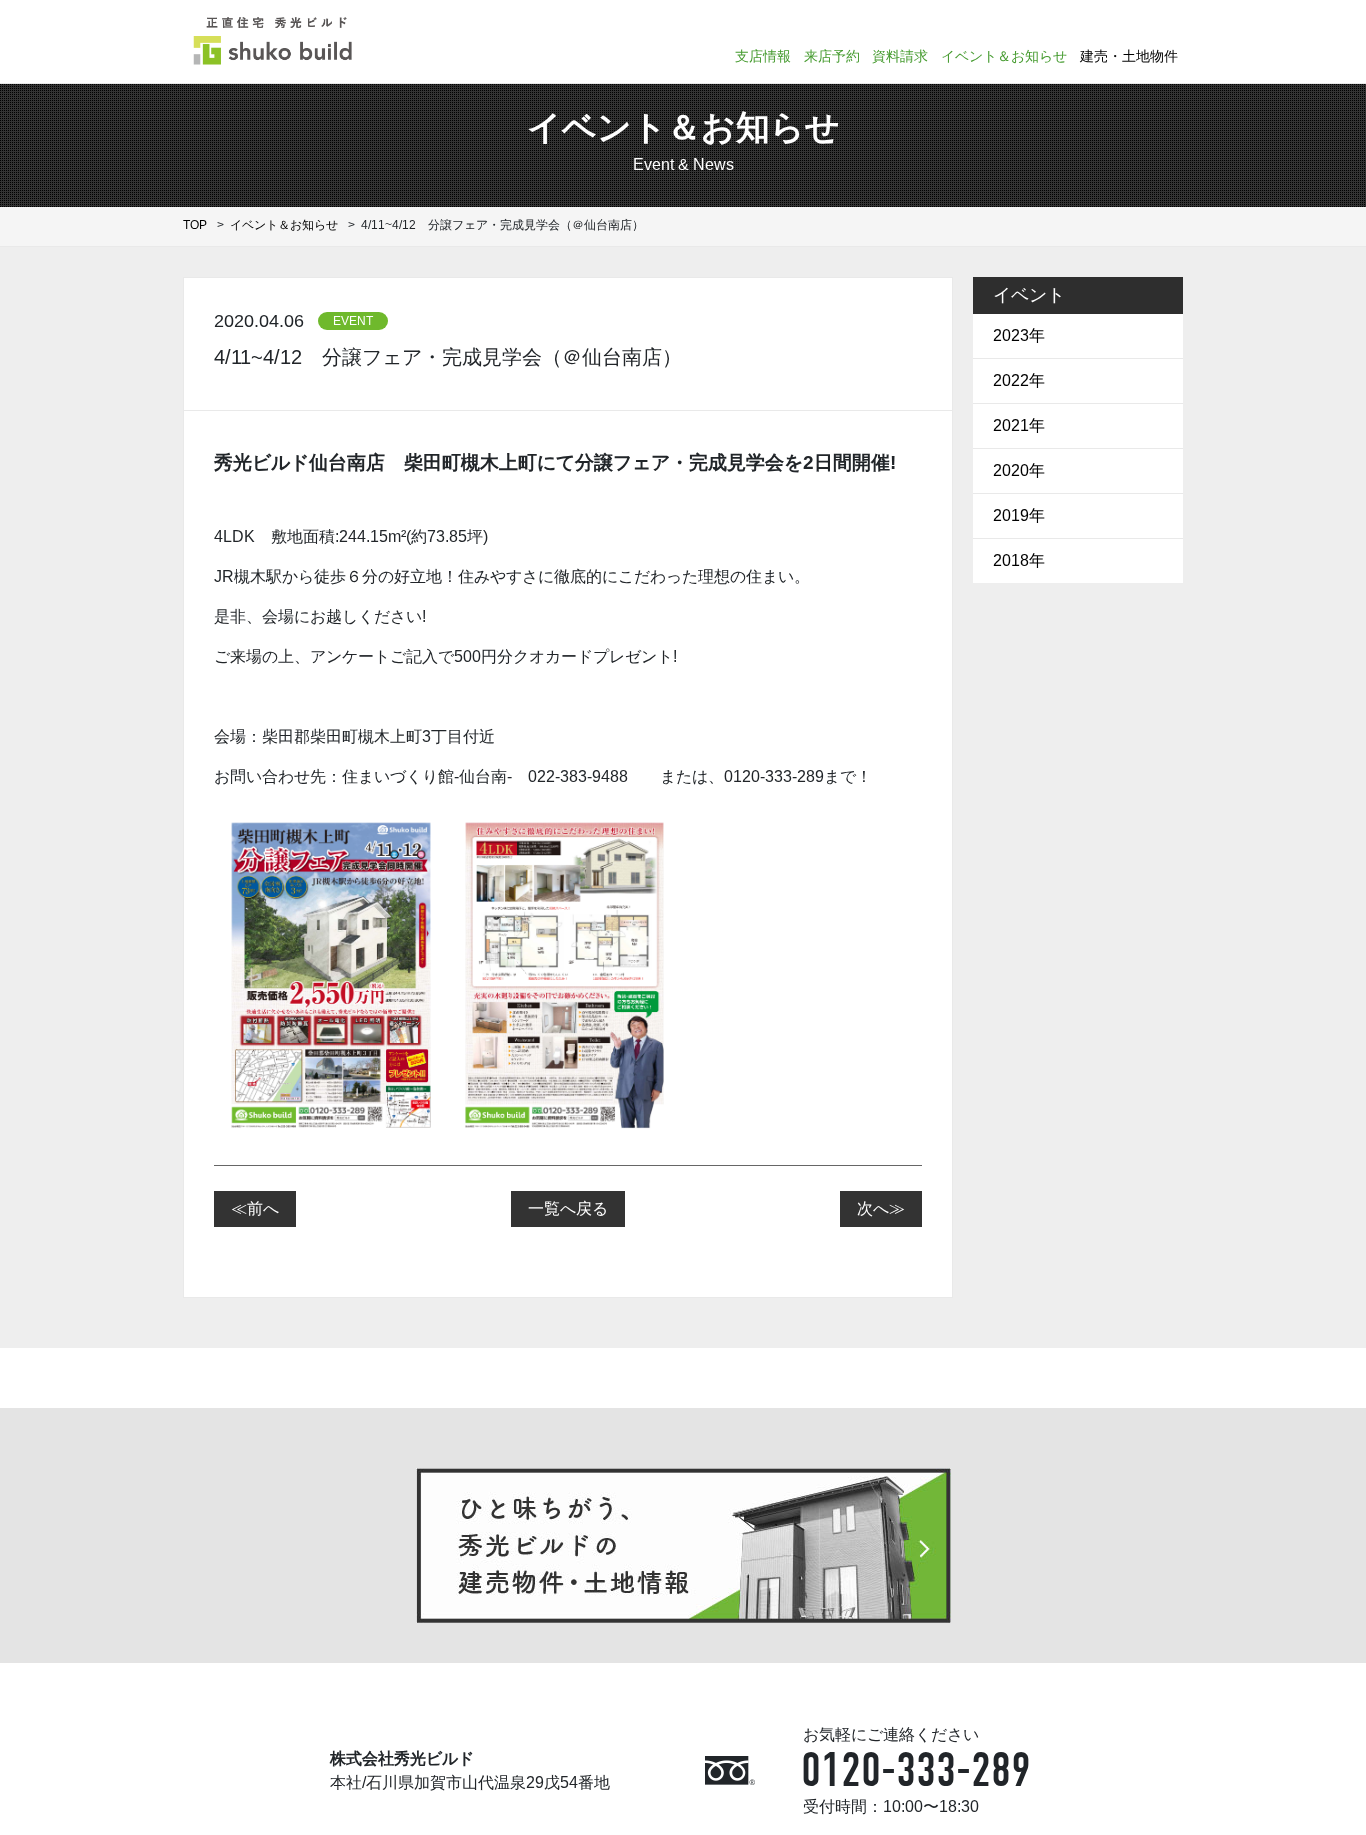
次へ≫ (881, 1208)
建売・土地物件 (1129, 56)
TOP (195, 225)
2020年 (1019, 470)
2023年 (1019, 335)
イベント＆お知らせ (1004, 56)
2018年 (1019, 560)
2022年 (1019, 380)
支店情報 (763, 56)
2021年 (1019, 425)
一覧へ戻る (568, 1208)
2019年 (1019, 515)
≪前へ (255, 1208)
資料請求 (900, 56)
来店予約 (832, 56)
